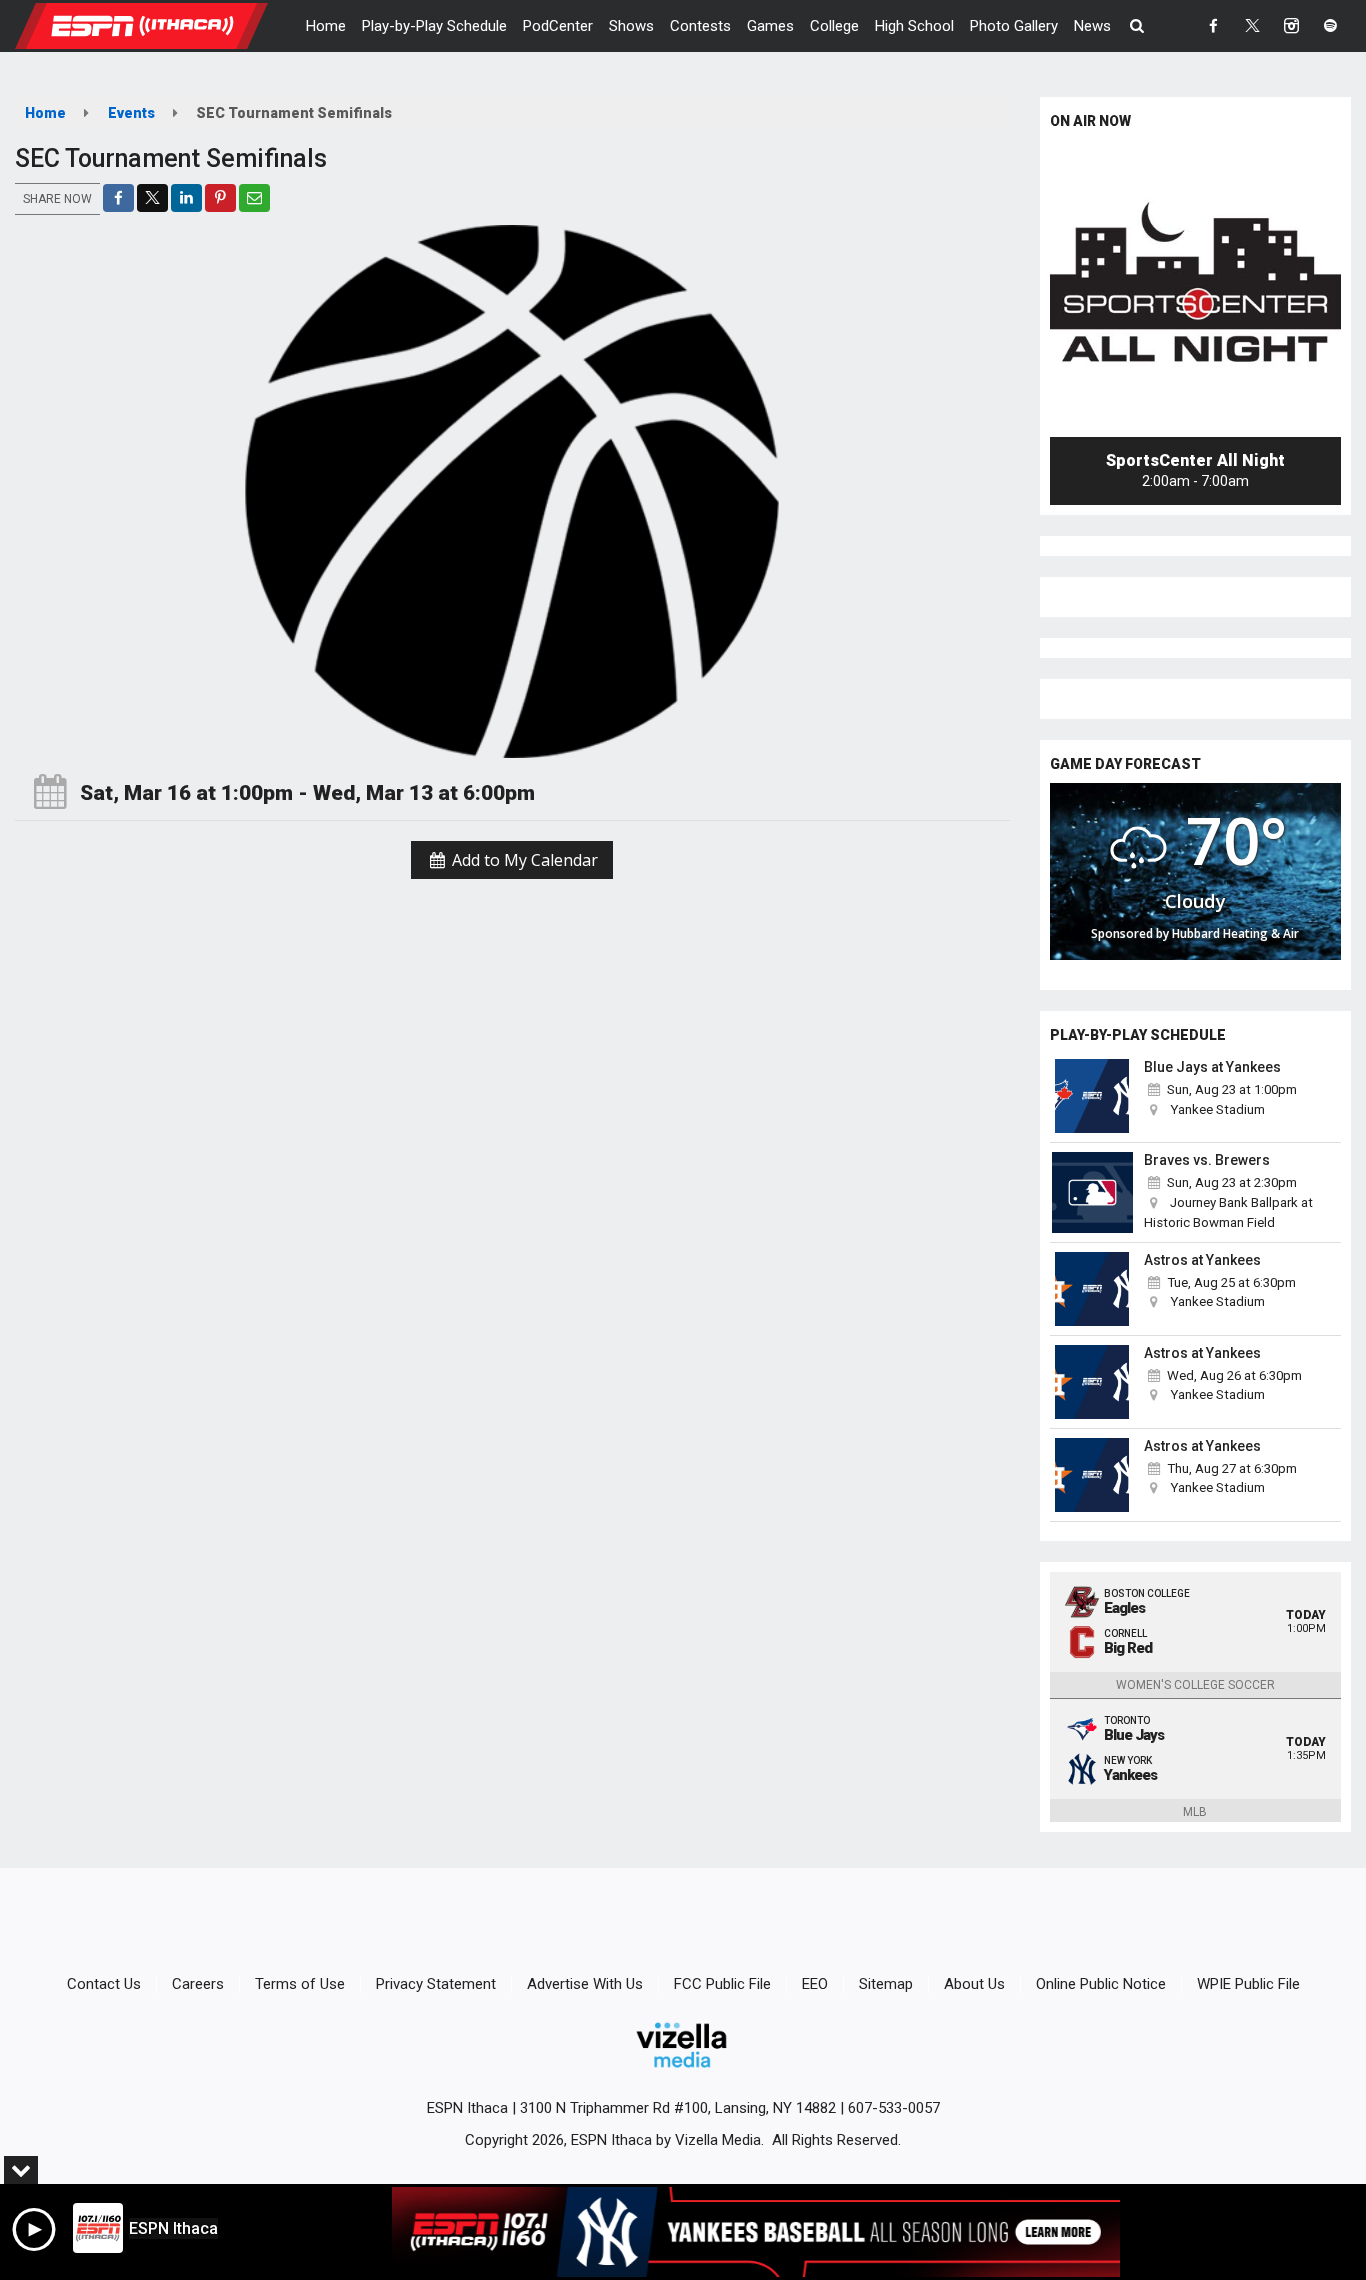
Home (326, 26)
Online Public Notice (1101, 1984)
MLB (1195, 1812)
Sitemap (886, 1984)
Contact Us (104, 1984)
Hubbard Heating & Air (1235, 933)
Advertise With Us (585, 1984)
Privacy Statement (436, 1984)
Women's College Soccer (1195, 1685)
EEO (815, 1984)
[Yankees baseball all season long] (756, 2232)
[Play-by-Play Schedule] (1093, 1096)
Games (770, 26)
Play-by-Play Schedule (434, 26)
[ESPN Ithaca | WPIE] (156, 25)
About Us (974, 1984)
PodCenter (558, 26)
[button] (1137, 26)
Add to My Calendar (523, 860)
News (1092, 26)
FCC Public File (722, 1984)
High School (914, 26)
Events (131, 113)
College (834, 26)
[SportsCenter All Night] (1196, 291)
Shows (631, 26)
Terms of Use (300, 1984)
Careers (198, 1984)
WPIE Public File (1248, 1984)
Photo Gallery (1014, 26)
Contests (700, 26)
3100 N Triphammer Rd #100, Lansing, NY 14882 (678, 2108)
